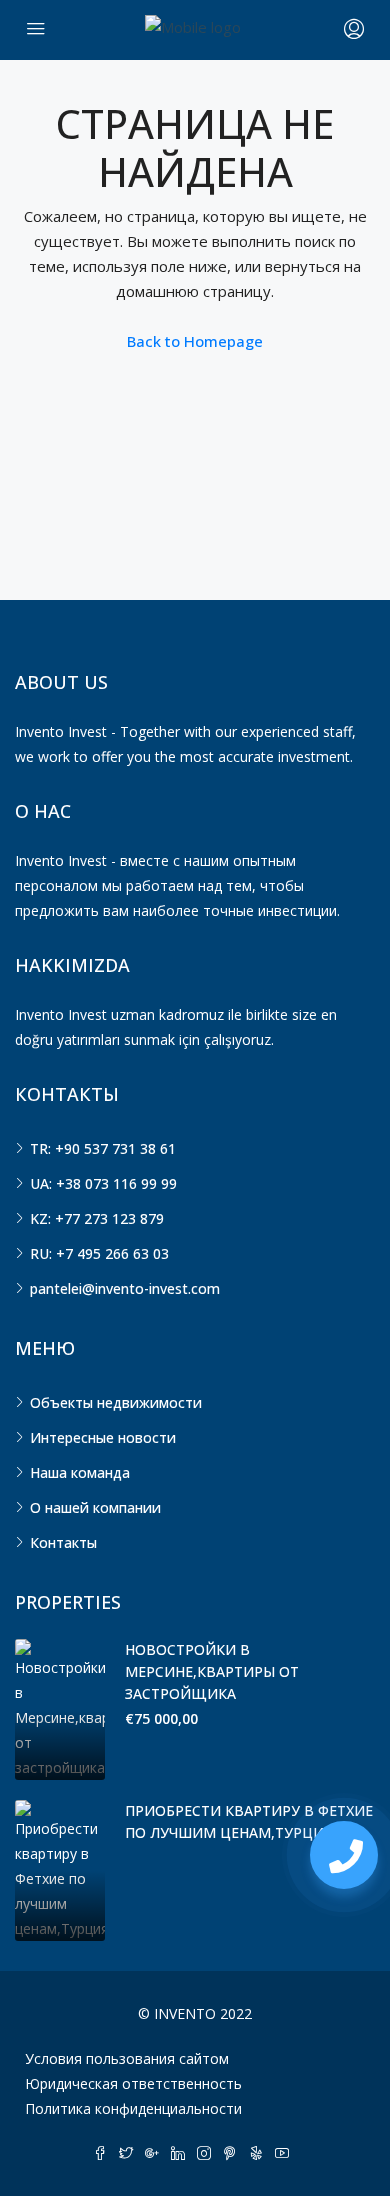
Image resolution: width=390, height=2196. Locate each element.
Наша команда (80, 1472)
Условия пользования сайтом (127, 2058)
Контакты (63, 1542)
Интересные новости (103, 1437)
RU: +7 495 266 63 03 (99, 1253)
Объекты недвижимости (116, 1402)
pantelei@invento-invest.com (125, 1288)
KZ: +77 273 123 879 (97, 1218)
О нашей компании (95, 1507)
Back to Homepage (195, 341)
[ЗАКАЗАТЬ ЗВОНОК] (344, 1855)
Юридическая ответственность (133, 2083)
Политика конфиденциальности (133, 2108)
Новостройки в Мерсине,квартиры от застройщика (212, 1671)
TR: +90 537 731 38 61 (103, 1148)
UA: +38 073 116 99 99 (103, 1183)
